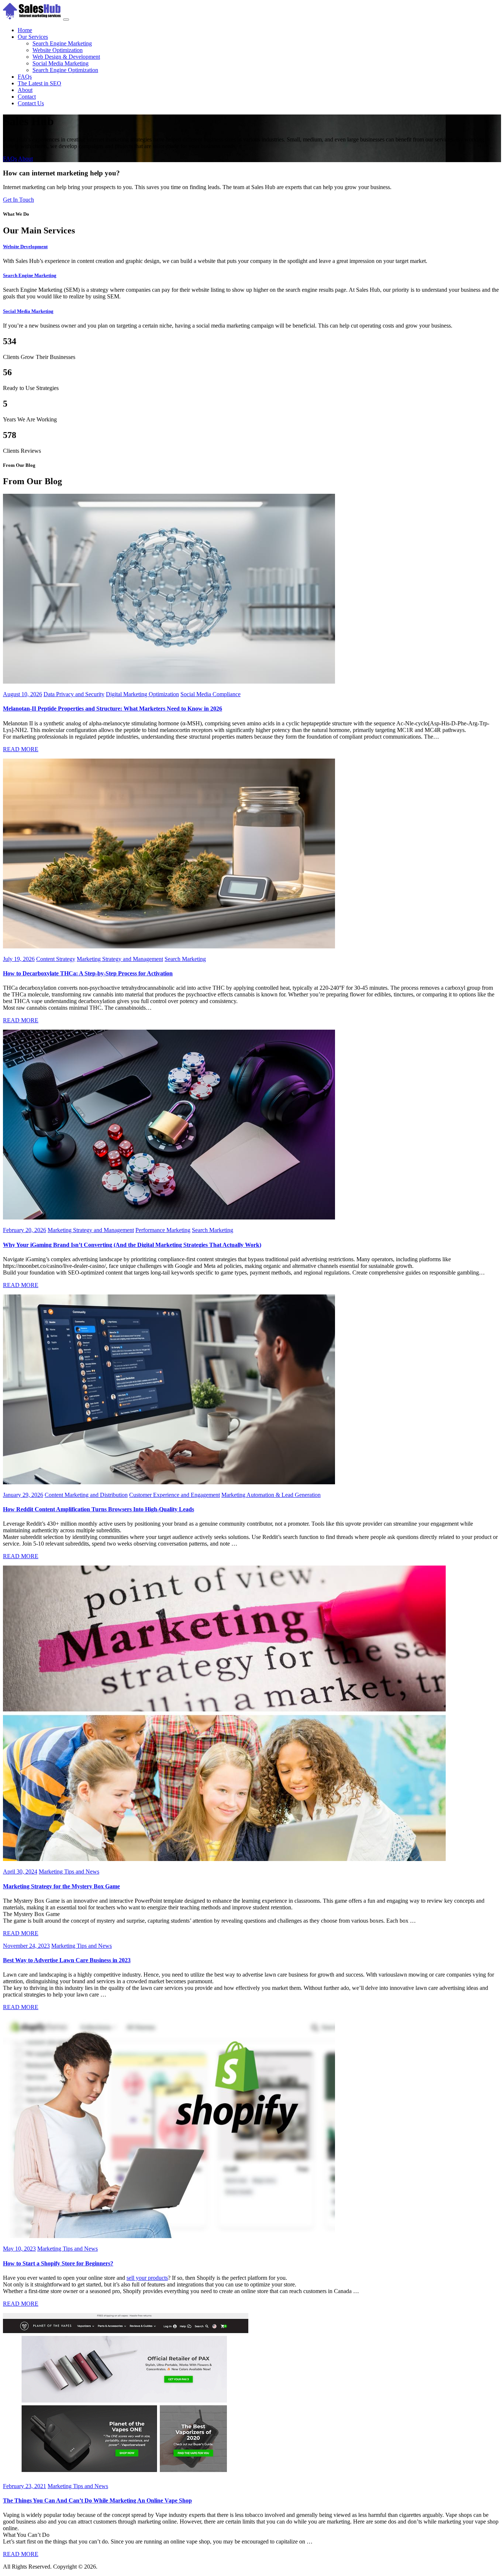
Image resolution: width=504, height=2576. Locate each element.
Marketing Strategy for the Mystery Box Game (61, 1886)
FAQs (25, 77)
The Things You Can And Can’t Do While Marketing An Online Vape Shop (97, 2500)
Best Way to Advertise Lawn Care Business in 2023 (67, 1960)
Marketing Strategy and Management (120, 959)
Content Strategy (56, 959)
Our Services (33, 37)
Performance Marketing (163, 1230)
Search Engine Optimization (65, 70)
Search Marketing (185, 959)
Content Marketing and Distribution (86, 1495)
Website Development (25, 247)
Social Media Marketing (61, 63)
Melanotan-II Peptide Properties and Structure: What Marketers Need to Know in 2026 (113, 709)
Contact (27, 97)
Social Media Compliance (210, 694)
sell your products (147, 2278)
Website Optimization (58, 50)
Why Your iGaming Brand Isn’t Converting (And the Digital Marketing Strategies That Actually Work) (132, 1245)
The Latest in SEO (39, 83)
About (25, 90)
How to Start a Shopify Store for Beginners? (58, 2263)
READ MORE (21, 749)
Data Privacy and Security (74, 694)
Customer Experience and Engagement (175, 1495)
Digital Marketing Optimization (142, 694)
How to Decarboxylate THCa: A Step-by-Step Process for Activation (88, 973)
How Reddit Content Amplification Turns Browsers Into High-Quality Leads (99, 1509)
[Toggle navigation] (66, 20)
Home (25, 30)
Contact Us (31, 103)
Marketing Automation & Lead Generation (271, 1495)
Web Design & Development (66, 57)
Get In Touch (18, 200)
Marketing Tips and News (69, 1872)
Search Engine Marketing (62, 43)
